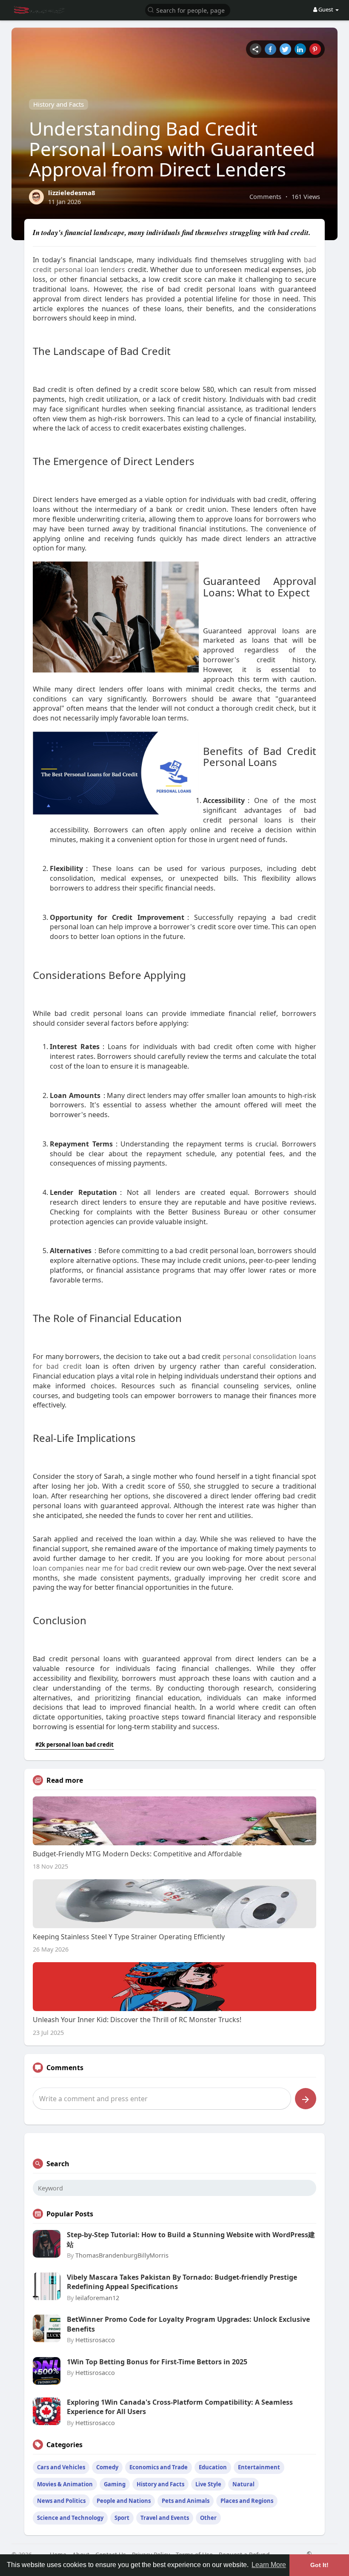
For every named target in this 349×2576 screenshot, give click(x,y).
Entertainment (259, 2467)
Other (208, 2518)
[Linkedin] (300, 49)
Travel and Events (165, 2518)
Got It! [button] (319, 2565)
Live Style (208, 2484)
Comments (265, 196)
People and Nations (124, 2501)
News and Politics (61, 2501)
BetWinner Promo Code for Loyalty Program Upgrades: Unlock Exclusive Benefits (188, 2324)
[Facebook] (270, 49)
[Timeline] (256, 49)
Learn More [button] (269, 2565)
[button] (188, 10)
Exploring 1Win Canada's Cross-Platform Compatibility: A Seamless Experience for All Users (180, 2407)
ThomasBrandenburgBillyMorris (122, 2255)
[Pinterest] (315, 49)
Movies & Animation (65, 2484)
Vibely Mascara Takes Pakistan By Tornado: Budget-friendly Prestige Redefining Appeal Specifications (182, 2282)
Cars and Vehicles (61, 2467)
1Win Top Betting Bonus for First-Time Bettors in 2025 (157, 2362)
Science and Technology (70, 2518)
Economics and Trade (159, 2467)
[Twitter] (285, 49)
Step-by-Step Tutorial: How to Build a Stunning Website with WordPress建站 (191, 2239)
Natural (243, 2484)
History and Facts (59, 104)
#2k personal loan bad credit (74, 1745)
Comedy (107, 2467)
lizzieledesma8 (72, 193)
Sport (122, 2518)
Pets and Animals (186, 2501)
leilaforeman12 (97, 2298)
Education (213, 2467)
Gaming (115, 2484)
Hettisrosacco (95, 2340)
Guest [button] (326, 9)
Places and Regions (247, 2501)
